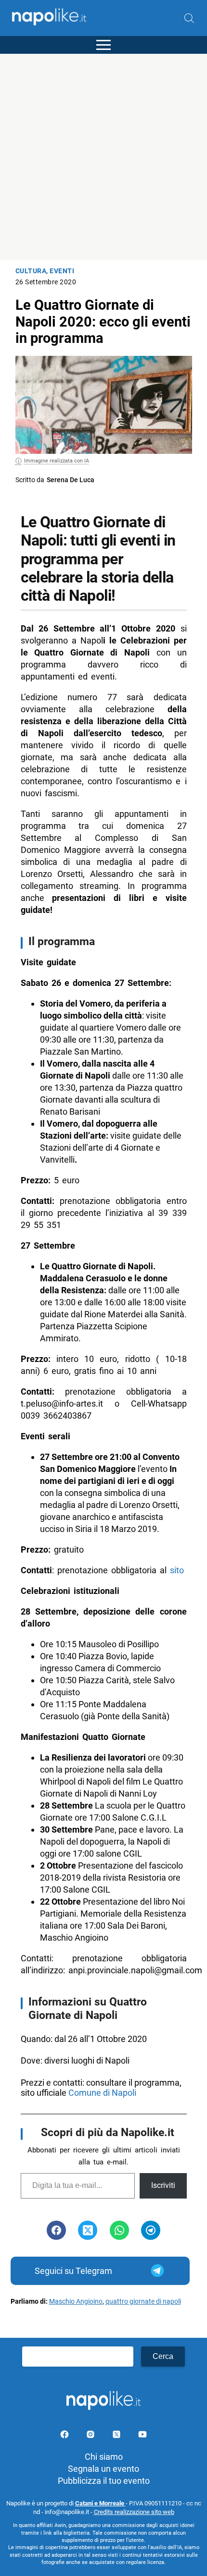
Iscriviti (163, 2185)
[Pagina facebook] (65, 2436)
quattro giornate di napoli (143, 2302)
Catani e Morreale (100, 2503)
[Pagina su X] (117, 2436)
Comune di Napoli (103, 2093)
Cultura (31, 271)
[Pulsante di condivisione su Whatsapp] (119, 2230)
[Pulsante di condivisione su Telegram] (151, 2230)
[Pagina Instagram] (91, 2436)
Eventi (62, 271)
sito (177, 1570)
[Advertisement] (103, 157)
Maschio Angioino (76, 2302)
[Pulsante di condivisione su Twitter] (88, 2230)
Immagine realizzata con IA (57, 461)
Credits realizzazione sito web (134, 2512)
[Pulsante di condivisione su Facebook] (56, 2230)
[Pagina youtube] (142, 2436)
